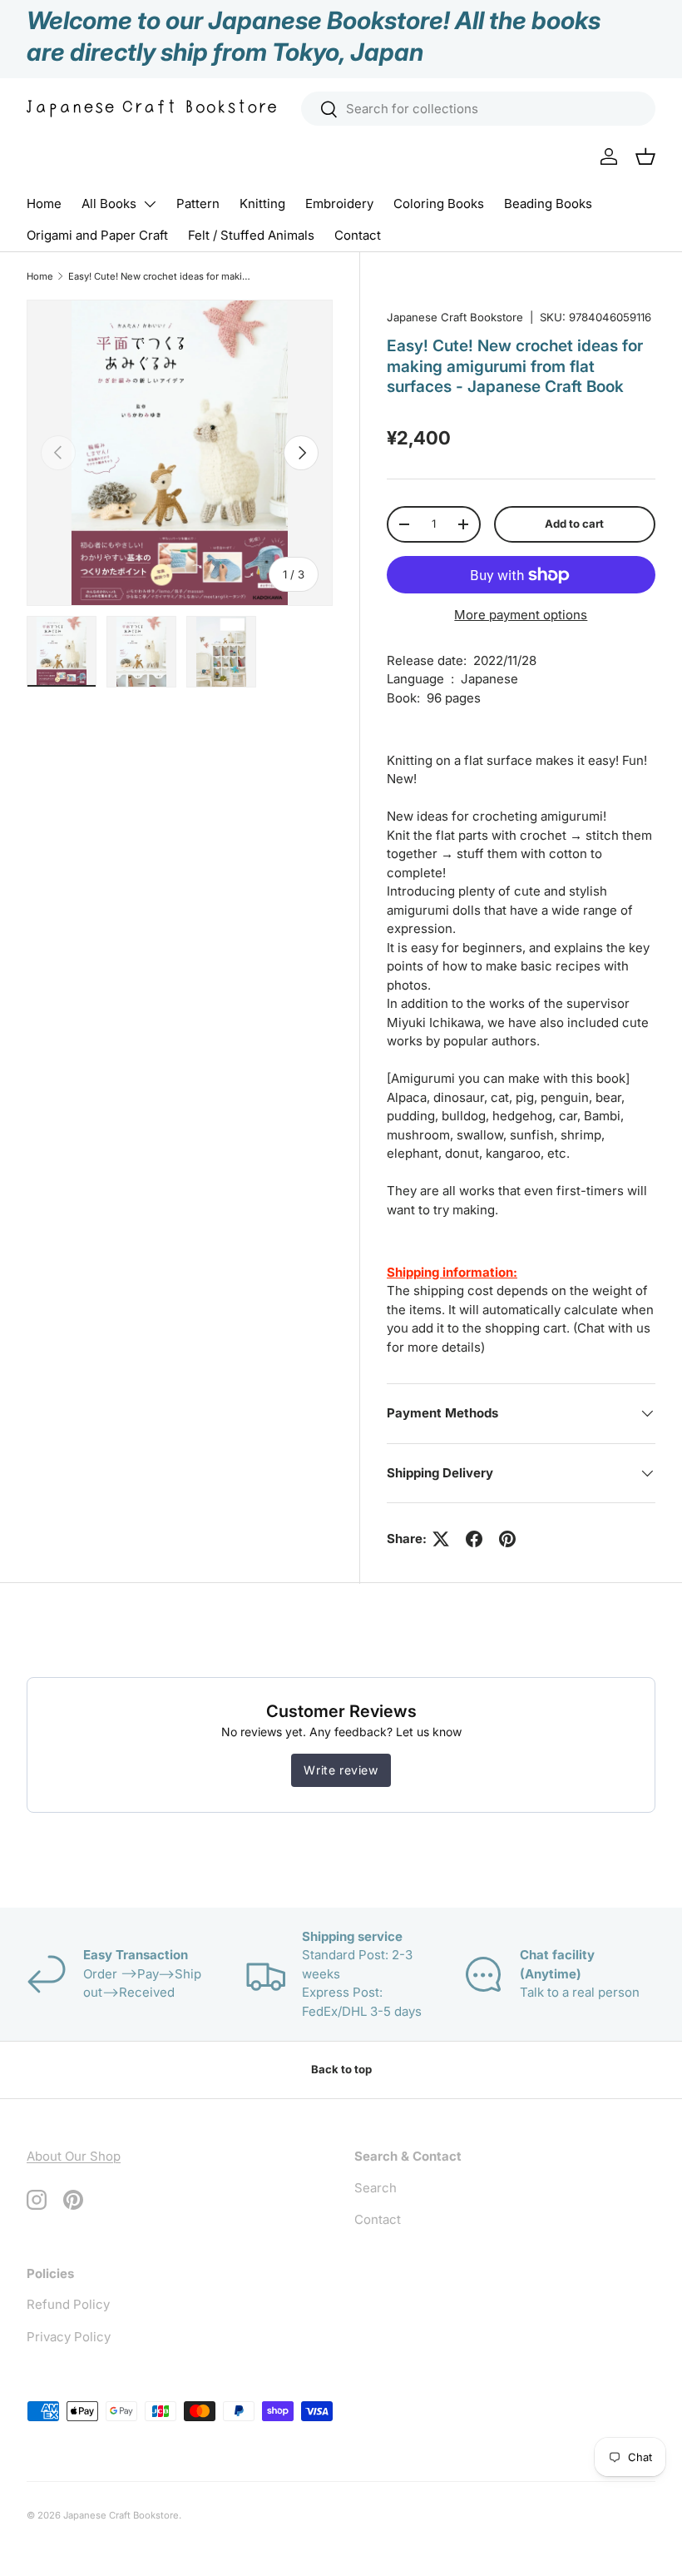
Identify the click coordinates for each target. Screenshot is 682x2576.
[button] (645, 156)
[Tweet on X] (441, 1539)
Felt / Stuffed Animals (251, 235)
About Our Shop (74, 2156)
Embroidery (339, 203)
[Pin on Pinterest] (507, 1539)
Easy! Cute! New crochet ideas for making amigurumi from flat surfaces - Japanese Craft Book (162, 276)
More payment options (521, 615)
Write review (341, 1770)
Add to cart (574, 524)
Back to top (341, 2069)
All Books (109, 203)
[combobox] (478, 109)
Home (44, 203)
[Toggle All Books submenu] (150, 204)
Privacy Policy (69, 2337)
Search (376, 2188)
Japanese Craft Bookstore (455, 317)
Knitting (262, 203)
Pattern (198, 203)
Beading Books (548, 203)
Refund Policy (68, 2304)
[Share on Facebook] (474, 1539)
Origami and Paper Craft (97, 235)
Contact (358, 235)
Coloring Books (439, 203)
